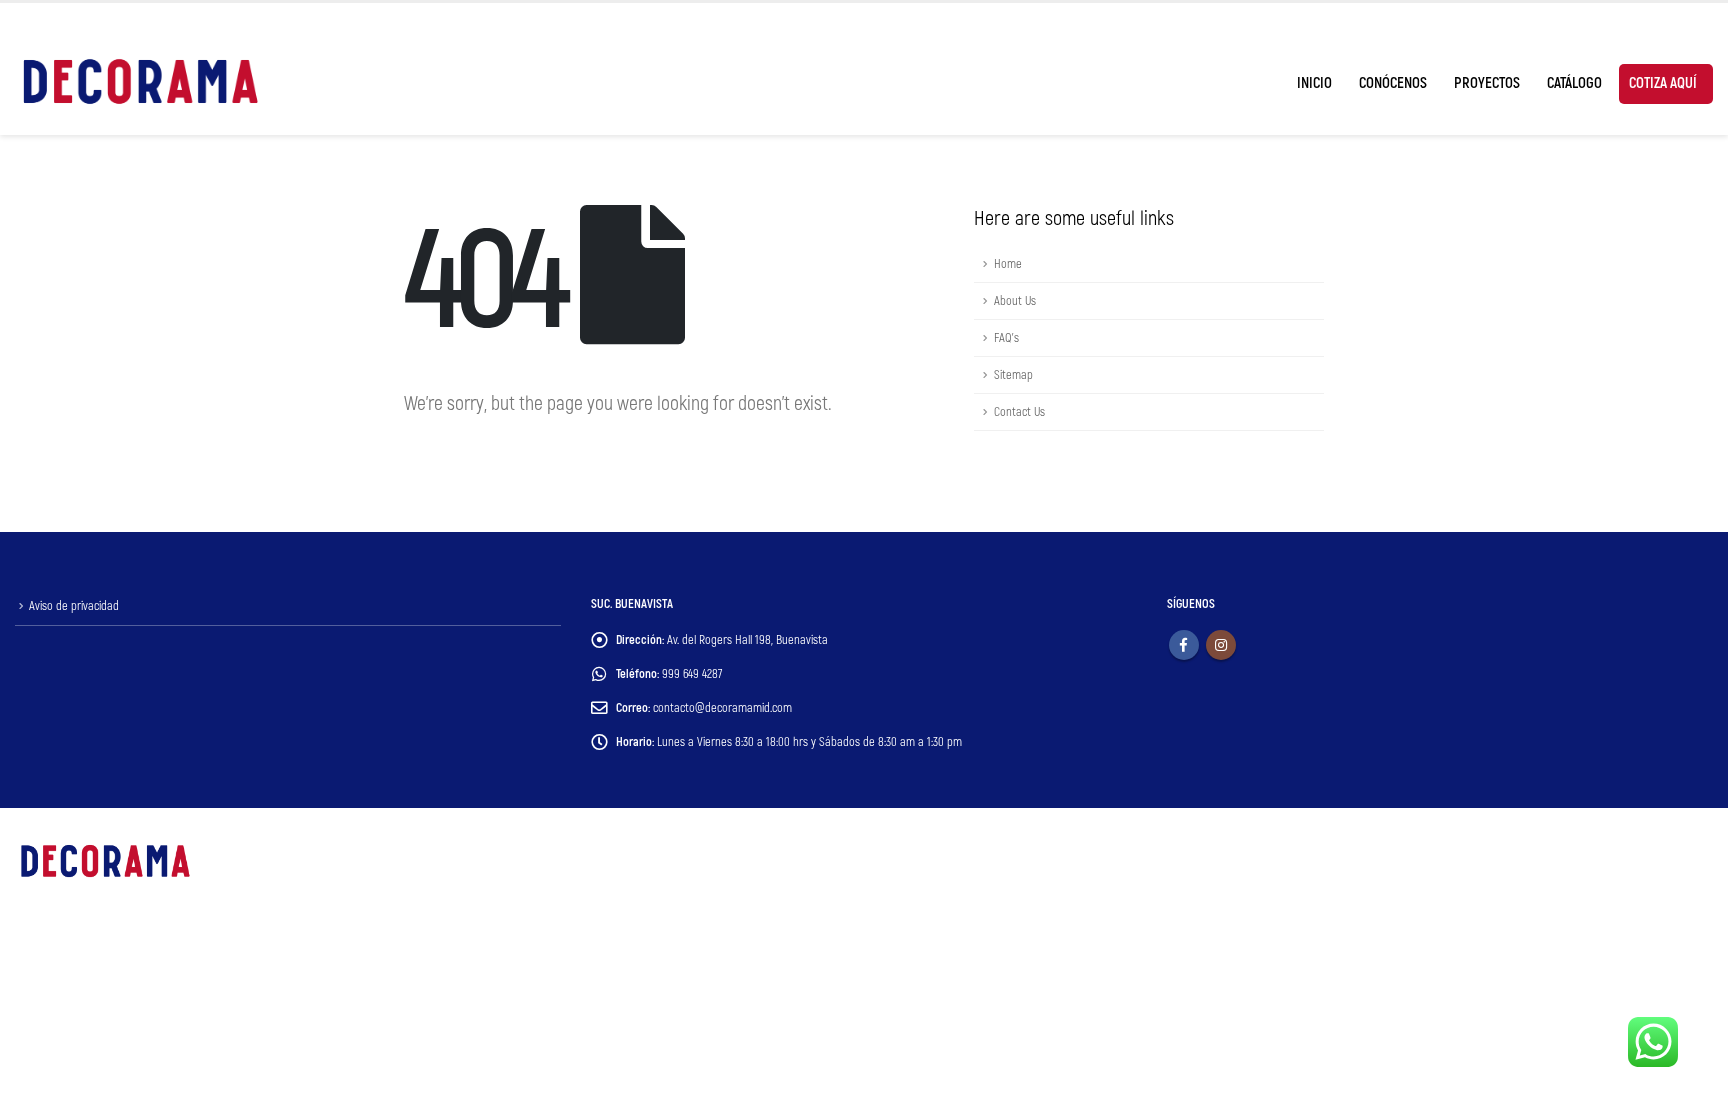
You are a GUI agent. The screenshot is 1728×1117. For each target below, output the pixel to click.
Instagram (1221, 645)
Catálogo (1574, 83)
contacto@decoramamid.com (722, 708)
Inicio (1314, 83)
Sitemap (1013, 375)
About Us (1015, 301)
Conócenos (1393, 83)
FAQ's (1006, 338)
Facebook (1184, 645)
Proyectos (1487, 83)
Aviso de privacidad (74, 606)
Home (1008, 264)
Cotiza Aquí (1663, 83)
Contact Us (1019, 412)
